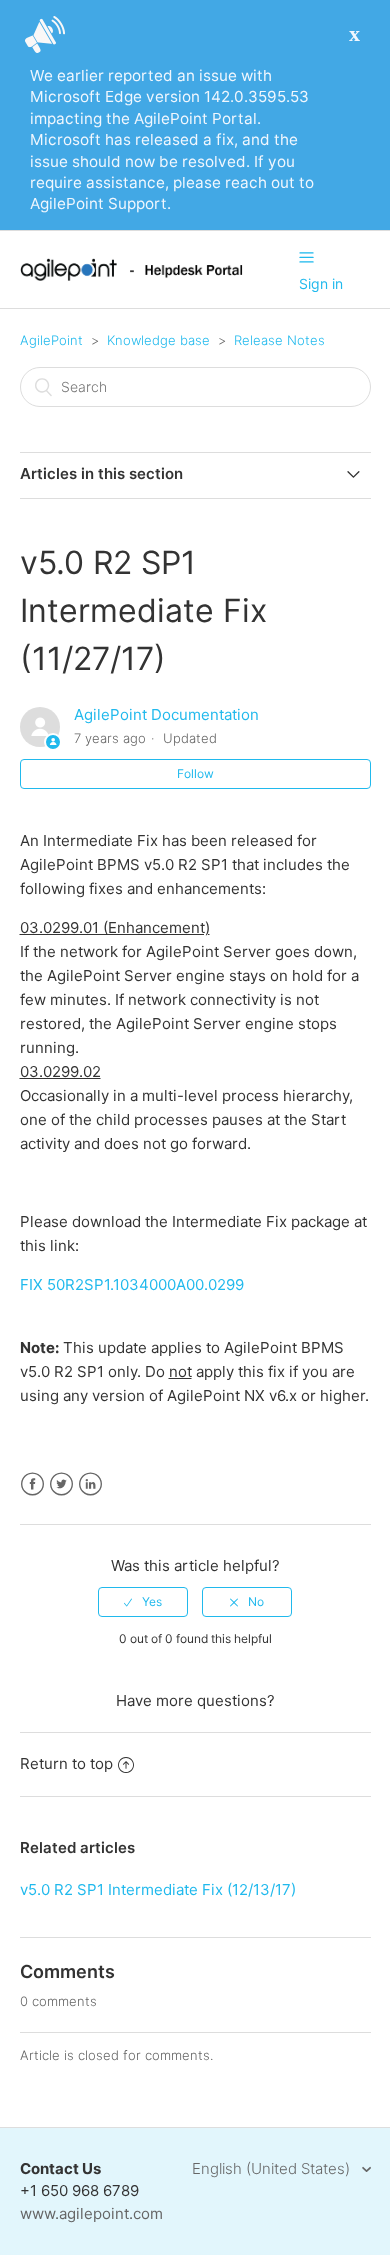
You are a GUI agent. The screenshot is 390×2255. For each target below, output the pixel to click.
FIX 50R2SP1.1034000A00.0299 (132, 1284)
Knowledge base (158, 340)
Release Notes (279, 340)
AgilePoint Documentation (166, 714)
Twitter (61, 1484)
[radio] (143, 1602)
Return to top (66, 1763)
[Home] (131, 275)
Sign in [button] (321, 283)
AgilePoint (51, 340)
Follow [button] (195, 773)
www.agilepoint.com (91, 2213)
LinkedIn (90, 1484)
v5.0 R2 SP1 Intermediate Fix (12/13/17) (158, 1889)
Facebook (32, 1484)
